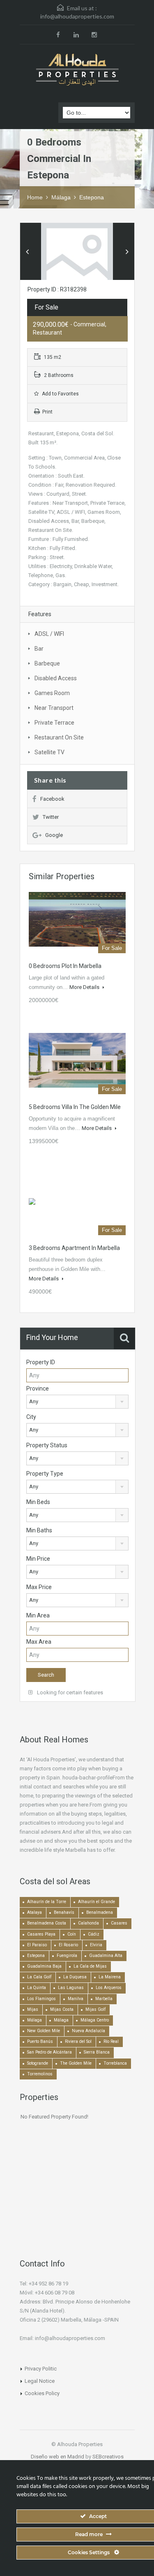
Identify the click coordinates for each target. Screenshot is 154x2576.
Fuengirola (67, 1956)
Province (38, 1388)
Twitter (51, 817)
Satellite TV (49, 752)
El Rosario (68, 1945)
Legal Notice (40, 2381)
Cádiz (94, 1934)
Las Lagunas (71, 1988)
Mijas (33, 2009)
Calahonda (88, 1923)
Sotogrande (38, 2063)
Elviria (96, 1945)
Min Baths (39, 1530)
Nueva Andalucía (88, 2031)
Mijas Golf (95, 2009)
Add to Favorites (60, 394)
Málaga (61, 197)
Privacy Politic (41, 2369)
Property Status (47, 1445)
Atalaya (34, 1912)
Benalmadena (100, 1912)
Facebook (52, 799)
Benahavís (64, 1912)
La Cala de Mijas (90, 1966)
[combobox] (77, 1402)
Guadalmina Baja (44, 1966)
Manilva (76, 1999)
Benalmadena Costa (47, 1923)
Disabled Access (56, 678)
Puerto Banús (40, 2041)
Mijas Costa (62, 2009)
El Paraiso (37, 1945)
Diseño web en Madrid (57, 2457)
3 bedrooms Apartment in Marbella (74, 1248)
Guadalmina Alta (106, 1956)
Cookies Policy (42, 2393)
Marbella (104, 1999)
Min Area (38, 1615)
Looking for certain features (69, 1692)
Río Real (111, 2041)
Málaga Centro (95, 2020)
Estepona (92, 197)
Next (127, 252)
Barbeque (47, 663)
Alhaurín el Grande (97, 1902)
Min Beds (38, 1502)
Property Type (45, 1474)
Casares (119, 1923)
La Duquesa (75, 1977)
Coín (72, 1934)
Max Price (39, 1587)
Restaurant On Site (59, 737)
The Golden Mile (76, 2063)
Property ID (41, 1362)
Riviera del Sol (78, 2041)
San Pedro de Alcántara (49, 2052)
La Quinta (37, 1988)
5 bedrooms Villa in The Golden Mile (75, 1107)
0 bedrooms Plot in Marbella (65, 966)
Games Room (52, 693)
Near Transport (54, 708)
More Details (85, 987)
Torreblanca (115, 2063)
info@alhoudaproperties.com (77, 16)
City (31, 1417)
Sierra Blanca (97, 2052)
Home (35, 197)
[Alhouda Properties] (77, 70)
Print (47, 412)
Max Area (39, 1642)
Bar (39, 649)
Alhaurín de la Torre (47, 1902)
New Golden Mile (44, 2031)
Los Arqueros (109, 1988)
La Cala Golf (39, 1977)
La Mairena (110, 1977)
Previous (27, 252)
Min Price (38, 1559)
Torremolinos (40, 2074)
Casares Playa (41, 1934)
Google (54, 835)
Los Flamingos (41, 1999)
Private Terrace (54, 723)
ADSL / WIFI (49, 634)
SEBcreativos (108, 2457)
